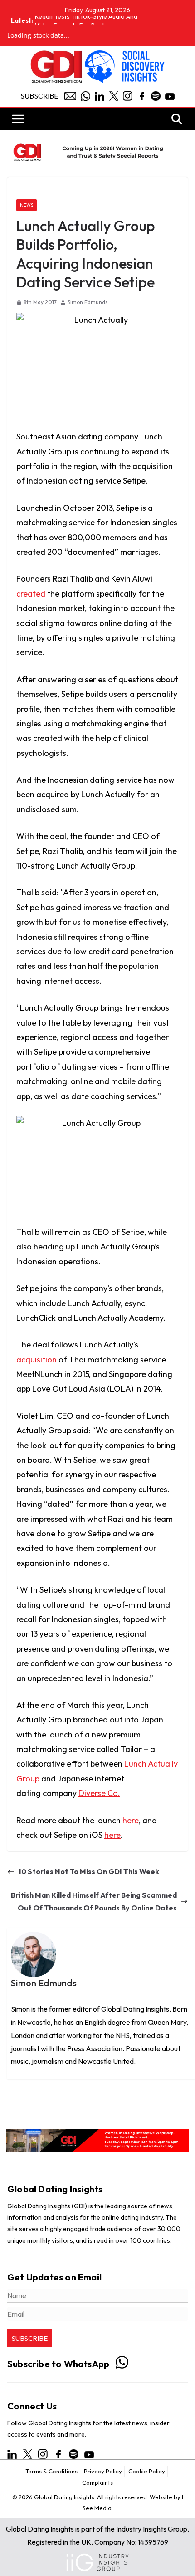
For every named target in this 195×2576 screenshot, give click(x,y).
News (27, 205)
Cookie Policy (147, 2471)
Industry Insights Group (152, 2529)
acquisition (37, 1360)
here (131, 1820)
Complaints (97, 2482)
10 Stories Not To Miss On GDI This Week (89, 1871)
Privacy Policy (103, 2471)
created (31, 594)
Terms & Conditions (51, 2471)
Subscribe (39, 96)
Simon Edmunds (88, 302)
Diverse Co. (99, 1793)
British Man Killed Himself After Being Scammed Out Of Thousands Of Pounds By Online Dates (94, 1902)
